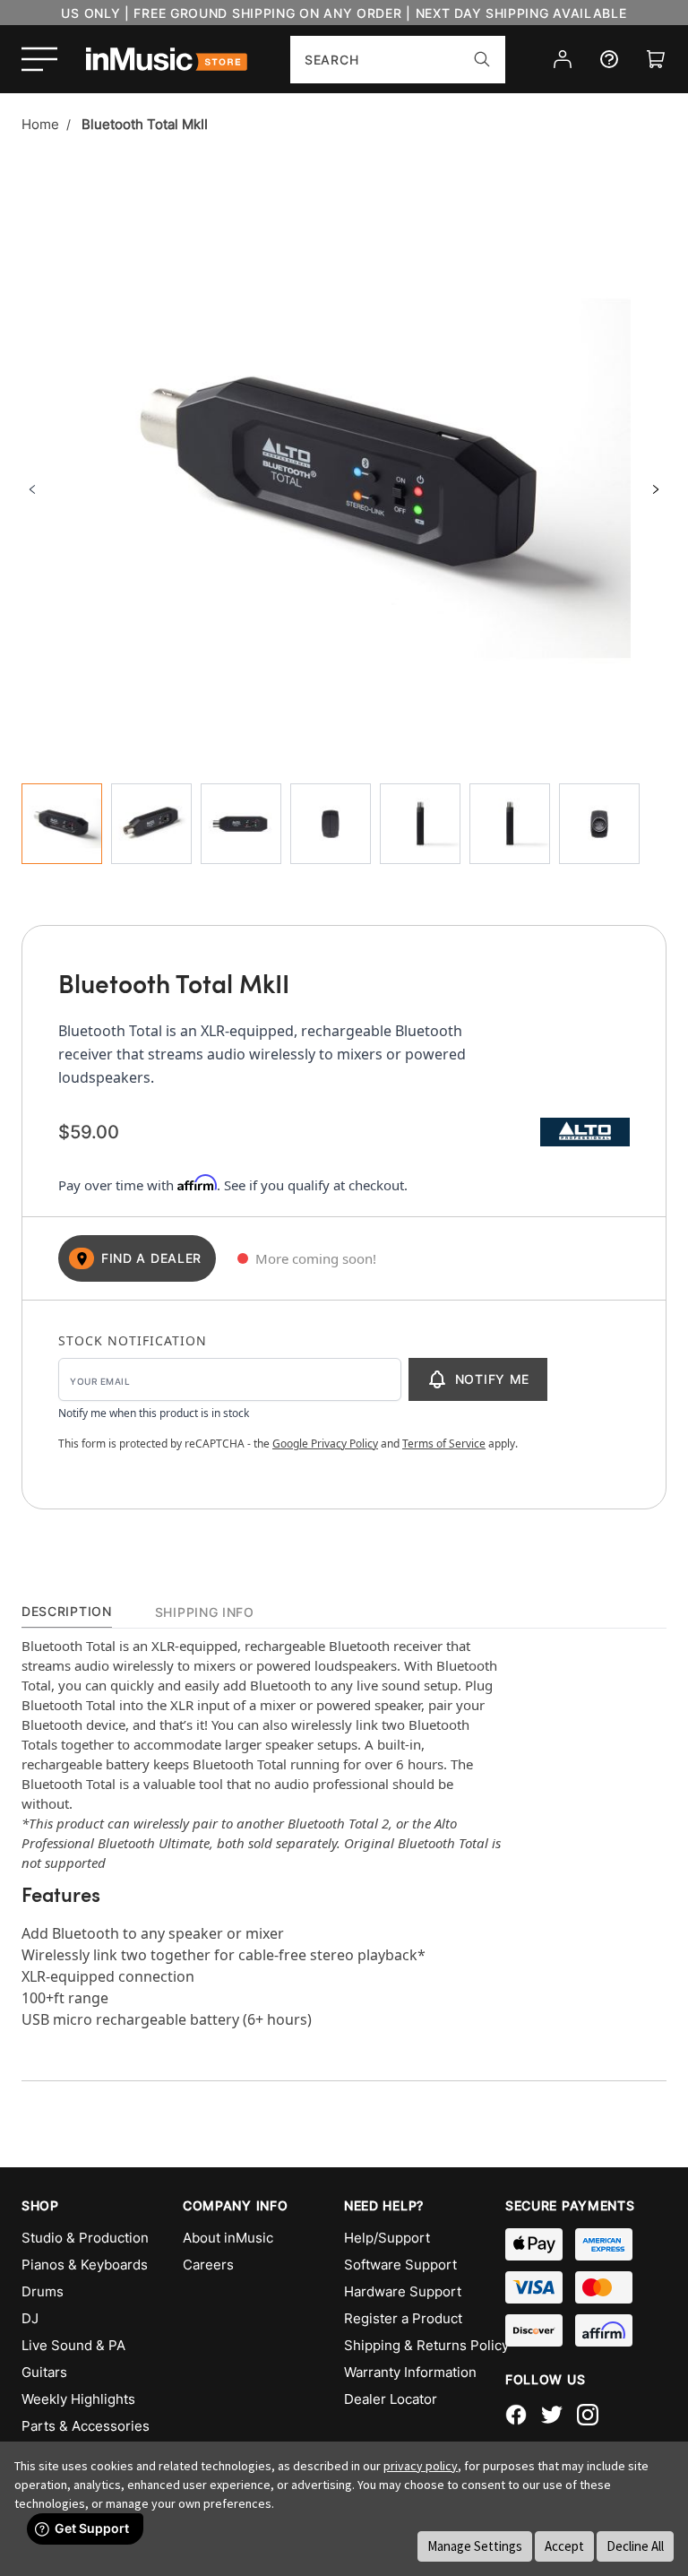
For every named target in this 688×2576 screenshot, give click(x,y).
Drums (43, 2291)
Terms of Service (444, 1444)
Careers (208, 2265)
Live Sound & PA (73, 2345)
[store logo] (167, 59)
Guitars (44, 2372)
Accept (564, 2546)
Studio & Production (85, 2238)
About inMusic (228, 2238)
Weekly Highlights (78, 2399)
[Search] (482, 59)
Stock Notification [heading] (133, 1340)
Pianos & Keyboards (85, 2265)
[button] (32, 489)
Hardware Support (403, 2291)
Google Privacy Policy (325, 1444)
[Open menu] (39, 59)
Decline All (635, 2546)
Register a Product (403, 2318)
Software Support (400, 2265)
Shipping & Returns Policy (425, 2345)
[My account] (563, 59)
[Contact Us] (609, 59)
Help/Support (387, 2238)
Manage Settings (475, 2546)
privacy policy (421, 2466)
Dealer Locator (391, 2399)
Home (40, 124)
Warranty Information (410, 2372)
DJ (30, 2318)
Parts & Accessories (86, 2426)
